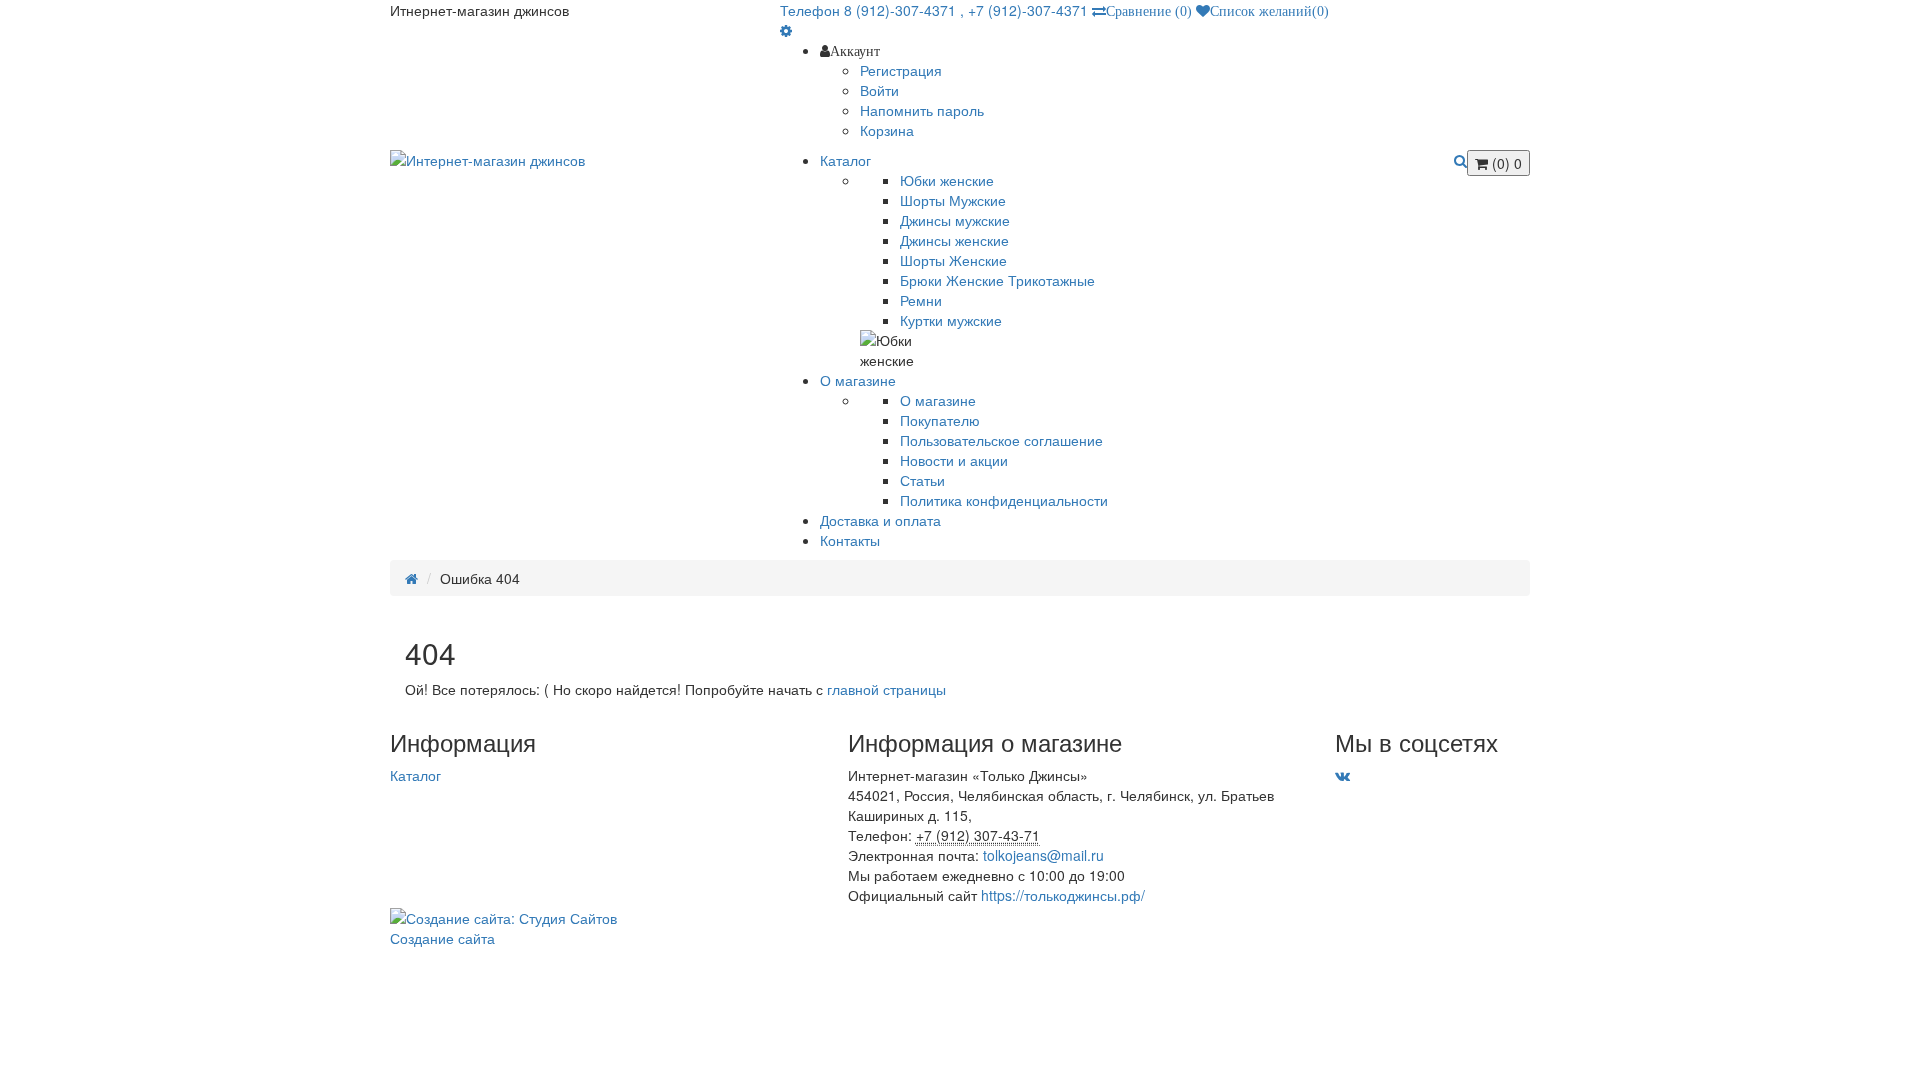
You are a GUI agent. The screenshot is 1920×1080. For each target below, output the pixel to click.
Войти (879, 90)
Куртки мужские (951, 320)
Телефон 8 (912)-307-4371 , (874, 10)
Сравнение (1149, 11)
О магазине (938, 400)
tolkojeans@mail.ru (1043, 855)
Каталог (415, 775)
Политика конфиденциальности (1004, 500)
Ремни (921, 300)
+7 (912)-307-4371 (1028, 10)
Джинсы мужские (955, 220)
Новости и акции (954, 460)
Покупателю (940, 420)
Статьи (922, 480)
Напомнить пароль (922, 110)
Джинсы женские (954, 240)
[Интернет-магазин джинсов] (570, 160)
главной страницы (886, 689)
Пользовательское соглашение (1001, 440)
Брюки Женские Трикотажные (997, 280)
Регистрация (901, 70)
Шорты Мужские (953, 200)
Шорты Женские (953, 260)
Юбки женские (947, 180)
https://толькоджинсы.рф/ (1063, 895)
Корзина (887, 130)
